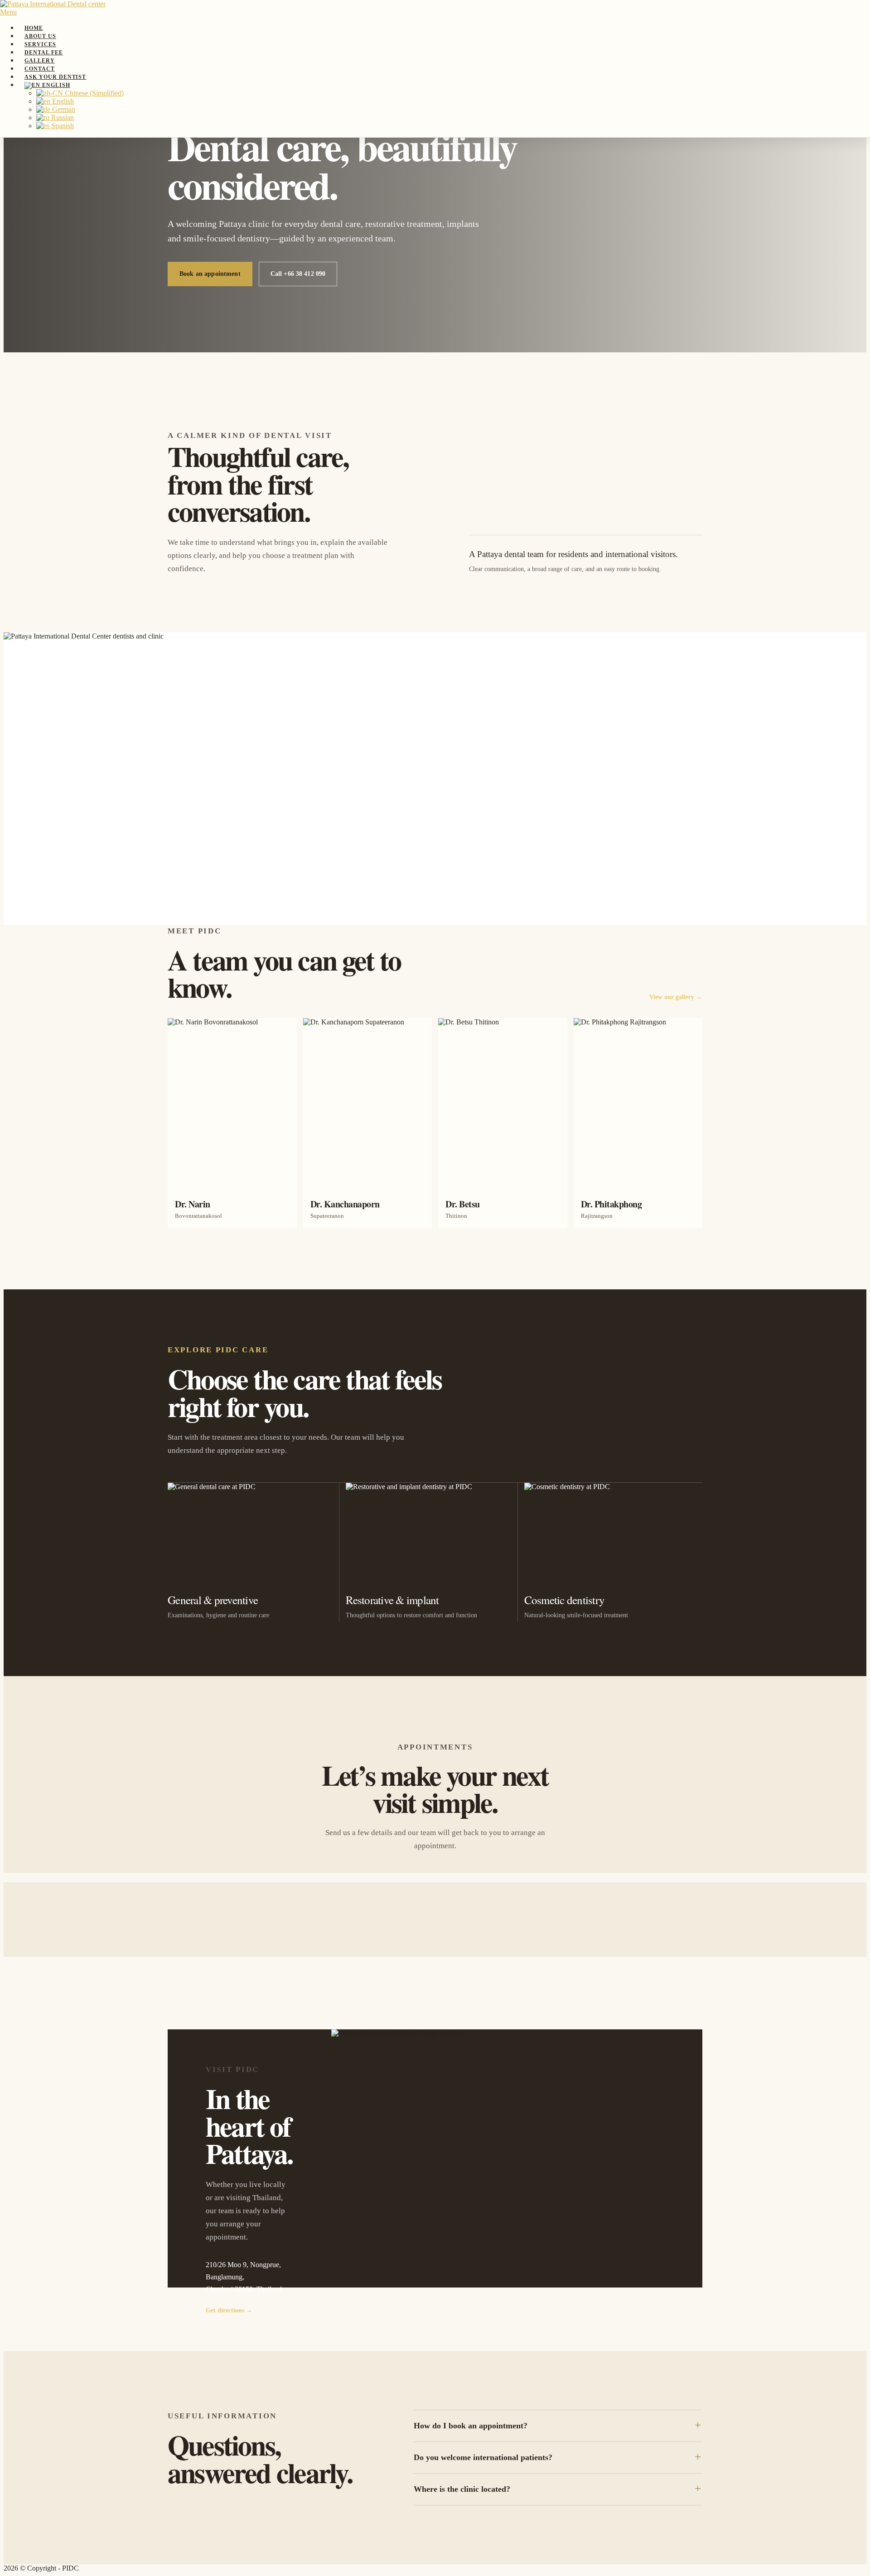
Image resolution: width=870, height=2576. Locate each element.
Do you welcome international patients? (483, 2457)
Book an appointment (210, 274)
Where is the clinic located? (462, 2489)
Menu (8, 12)
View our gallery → (676, 997)
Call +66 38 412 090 (298, 274)
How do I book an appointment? (471, 2426)
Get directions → (229, 2310)
